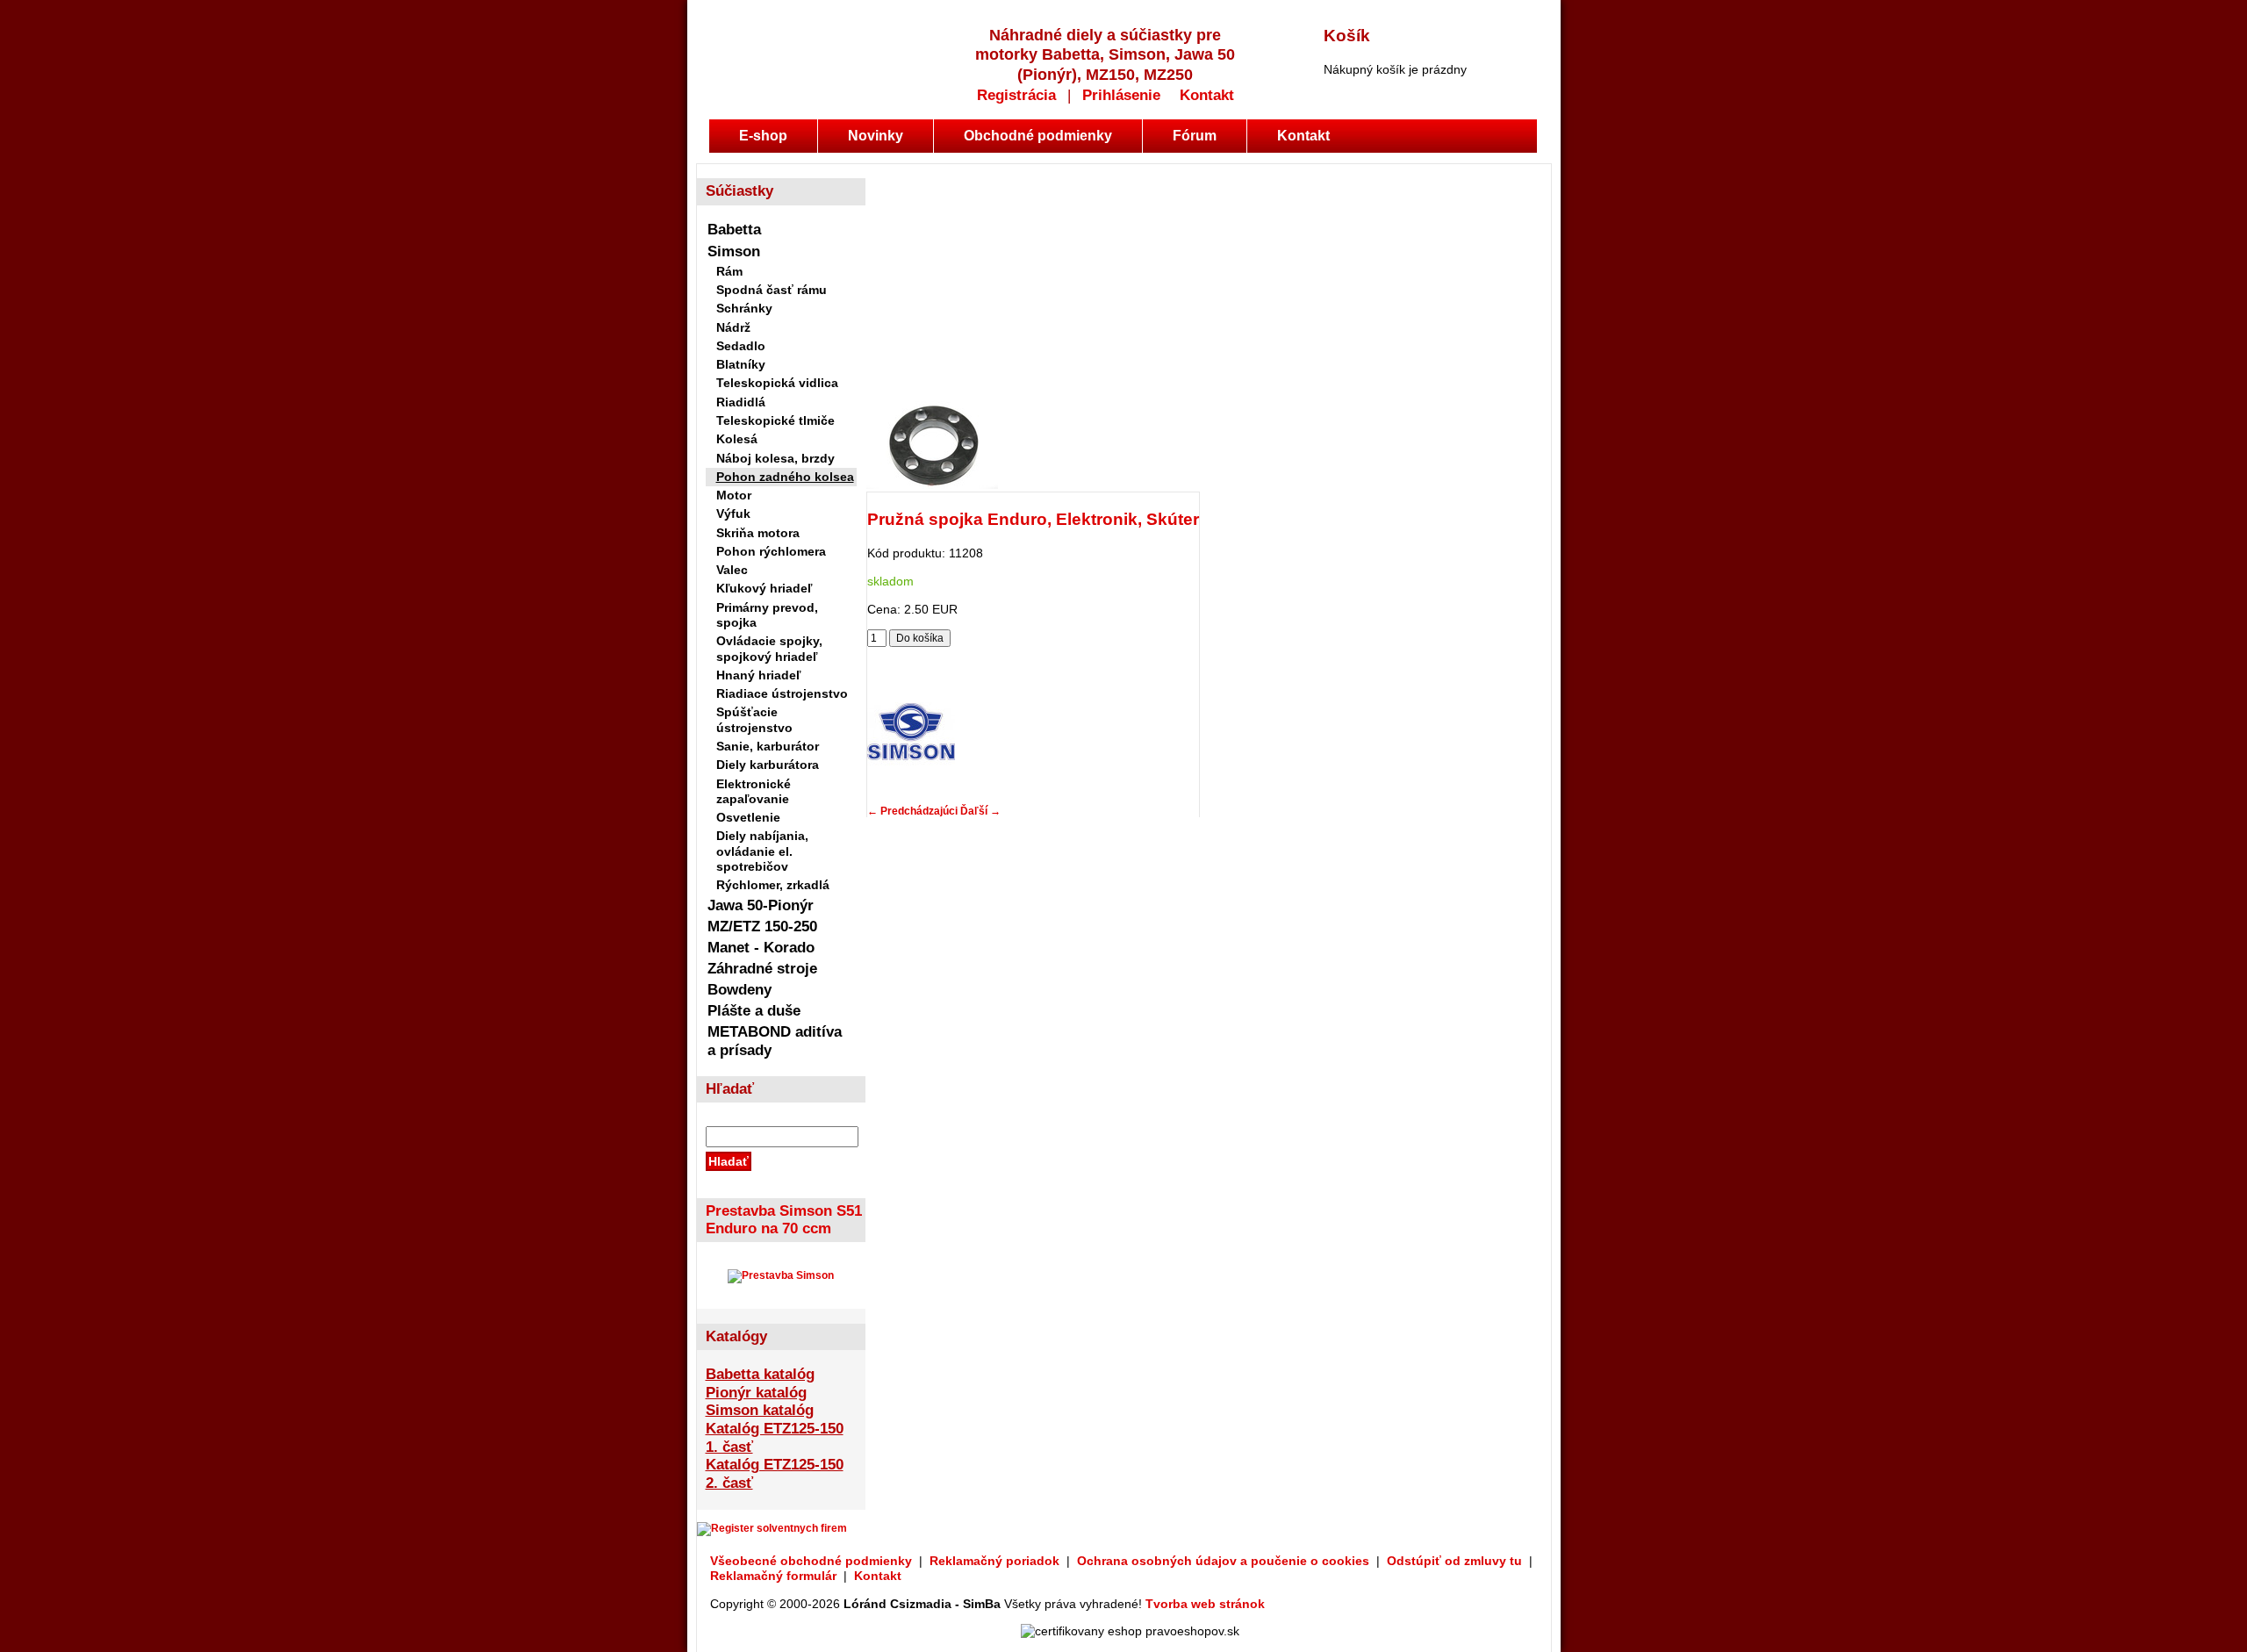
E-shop (763, 136)
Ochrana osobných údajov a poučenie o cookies (1223, 1561)
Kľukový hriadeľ (764, 588)
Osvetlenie (748, 817)
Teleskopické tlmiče (775, 420)
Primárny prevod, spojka (767, 615)
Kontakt (1207, 95)
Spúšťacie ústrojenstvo (754, 719)
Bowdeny (739, 990)
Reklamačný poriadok (994, 1561)
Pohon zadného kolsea (785, 477)
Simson (734, 251)
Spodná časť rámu (772, 290)
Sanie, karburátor (768, 746)
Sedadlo (741, 346)
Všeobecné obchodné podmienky (811, 1561)
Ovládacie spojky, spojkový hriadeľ (769, 648)
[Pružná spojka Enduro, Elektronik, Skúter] (932, 485)
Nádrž (733, 327)
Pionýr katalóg (756, 1392)
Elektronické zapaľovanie (754, 791)
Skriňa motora (758, 533)
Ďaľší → (980, 811)
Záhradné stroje (762, 969)
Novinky (876, 136)
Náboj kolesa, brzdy (775, 458)
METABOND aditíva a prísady (775, 1041)
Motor (734, 495)
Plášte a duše (754, 1011)
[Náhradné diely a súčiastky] (801, 47)
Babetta (734, 230)
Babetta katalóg (760, 1374)
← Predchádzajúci (912, 811)
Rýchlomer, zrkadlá (773, 885)
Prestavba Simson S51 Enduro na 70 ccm (784, 1220)
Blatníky (741, 364)
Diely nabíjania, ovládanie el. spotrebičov (762, 851)
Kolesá (737, 439)
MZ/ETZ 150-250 (762, 927)
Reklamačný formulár (773, 1576)
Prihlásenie (1121, 95)
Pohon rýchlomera (771, 551)
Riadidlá (741, 402)
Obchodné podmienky (1038, 136)
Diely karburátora (768, 765)
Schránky (744, 308)
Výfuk (733, 514)
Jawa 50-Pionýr (761, 905)
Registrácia (1016, 95)
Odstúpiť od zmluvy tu (1454, 1561)
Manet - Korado (761, 948)
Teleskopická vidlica (777, 383)
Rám (729, 271)
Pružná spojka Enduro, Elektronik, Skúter (1033, 519)
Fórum (1195, 136)
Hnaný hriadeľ (758, 675)
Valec (732, 570)
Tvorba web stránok (1205, 1604)
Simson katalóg (760, 1410)
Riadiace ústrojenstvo (782, 693)
